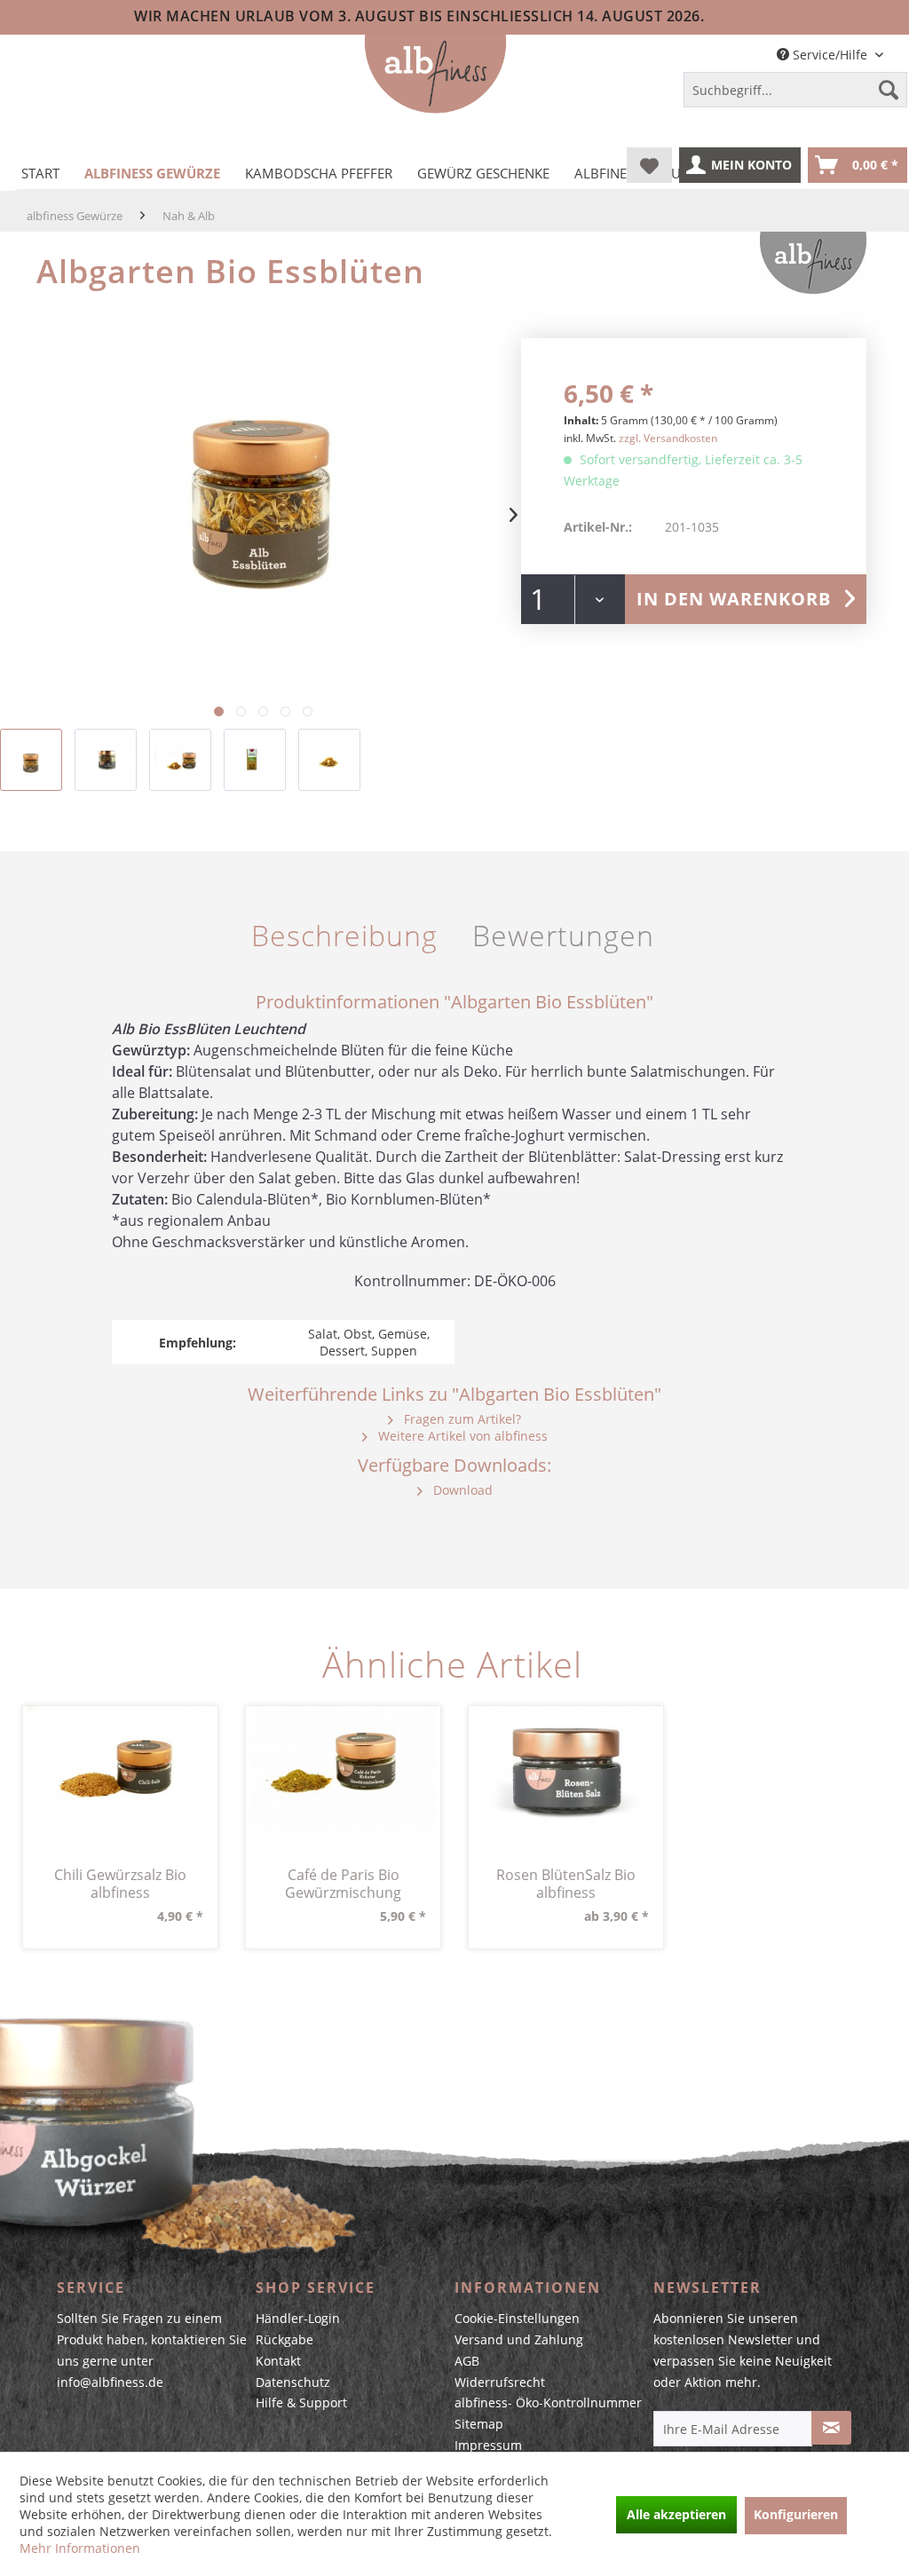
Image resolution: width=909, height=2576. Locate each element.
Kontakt (278, 2361)
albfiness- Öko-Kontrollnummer (548, 2402)
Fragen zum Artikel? (461, 1419)
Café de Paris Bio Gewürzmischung (343, 1884)
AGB (467, 2361)
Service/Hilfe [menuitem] (830, 55)
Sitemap (479, 2424)
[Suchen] (889, 90)
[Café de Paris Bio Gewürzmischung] (343, 1768)
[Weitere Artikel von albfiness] (813, 263)
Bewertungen (563, 935)
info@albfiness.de (110, 2382)
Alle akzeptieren (676, 2514)
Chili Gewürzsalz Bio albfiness (120, 1884)
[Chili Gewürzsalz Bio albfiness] (120, 1768)
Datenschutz (293, 2382)
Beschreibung (344, 935)
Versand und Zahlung (519, 2339)
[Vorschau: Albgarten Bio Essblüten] (180, 760)
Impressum (488, 2445)
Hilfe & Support (301, 2402)
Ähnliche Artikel (452, 1664)
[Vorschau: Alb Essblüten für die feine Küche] (31, 760)
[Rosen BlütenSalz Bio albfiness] (566, 1768)
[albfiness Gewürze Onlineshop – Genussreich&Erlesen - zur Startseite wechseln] (435, 75)
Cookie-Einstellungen (517, 2318)
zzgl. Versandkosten (668, 438)
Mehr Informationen (80, 2548)
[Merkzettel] (649, 165)
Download (461, 1490)
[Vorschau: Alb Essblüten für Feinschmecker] (329, 760)
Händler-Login (298, 2318)
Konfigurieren (796, 2514)
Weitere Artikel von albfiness (461, 1436)
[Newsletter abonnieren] (831, 2428)
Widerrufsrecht (500, 2382)
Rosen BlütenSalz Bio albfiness (566, 1884)
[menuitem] (795, 93)
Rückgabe (285, 2339)
